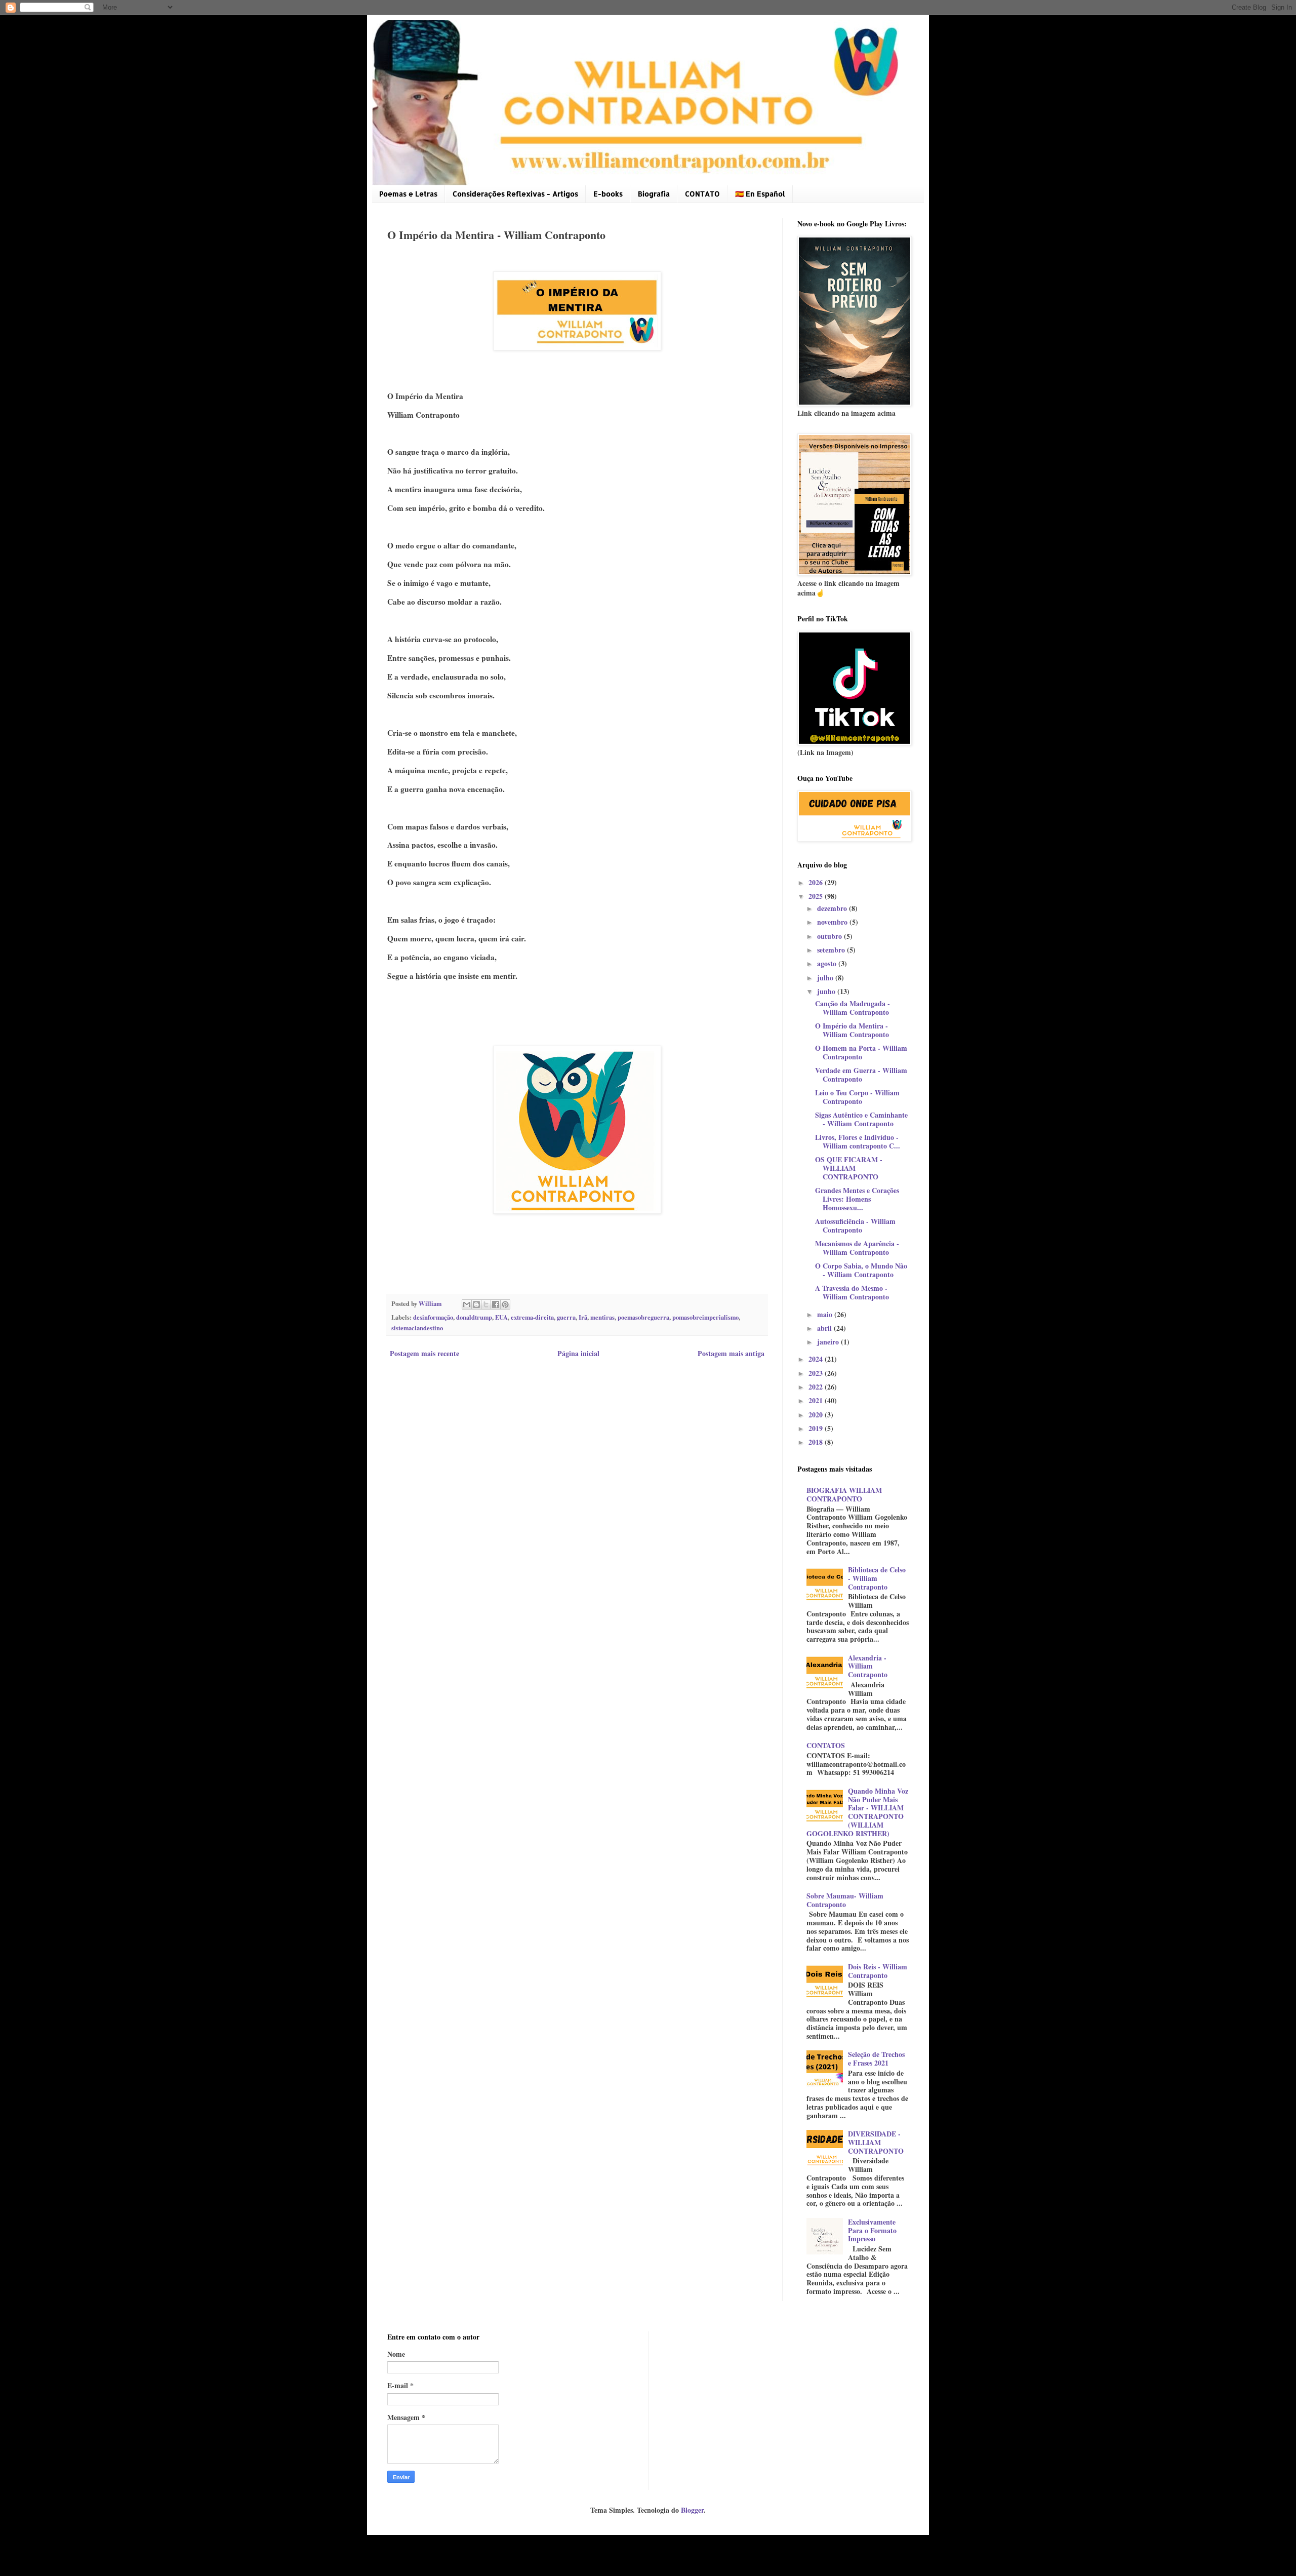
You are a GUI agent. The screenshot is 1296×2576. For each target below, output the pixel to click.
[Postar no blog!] (476, 1304)
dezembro (833, 908)
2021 (817, 1400)
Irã (583, 1317)
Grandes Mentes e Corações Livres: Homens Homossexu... (857, 1199)
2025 (817, 896)
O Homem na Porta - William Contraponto (861, 1052)
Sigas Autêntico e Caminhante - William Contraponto (861, 1119)
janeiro (829, 1342)
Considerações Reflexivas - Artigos (515, 194)
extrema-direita (532, 1317)
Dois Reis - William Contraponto (878, 1971)
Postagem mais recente (424, 1353)
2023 (817, 1373)
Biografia (654, 194)
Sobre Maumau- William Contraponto (845, 1900)
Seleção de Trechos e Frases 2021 (876, 2058)
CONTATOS (826, 1745)
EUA (501, 1317)
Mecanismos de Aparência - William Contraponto (857, 1248)
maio (826, 1314)
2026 (817, 882)
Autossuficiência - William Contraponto (855, 1225)
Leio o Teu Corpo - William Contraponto (857, 1097)
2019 (817, 1428)
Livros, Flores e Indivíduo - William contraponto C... (858, 1141)
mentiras (602, 1317)
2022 (817, 1387)
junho (827, 991)
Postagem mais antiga (731, 1353)
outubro (831, 936)
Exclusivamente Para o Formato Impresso (872, 2230)
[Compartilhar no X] (486, 1304)
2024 (817, 1359)
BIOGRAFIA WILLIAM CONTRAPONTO (844, 1494)
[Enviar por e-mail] (467, 1304)
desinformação (433, 1317)
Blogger (692, 2510)
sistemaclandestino (417, 1328)
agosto (828, 963)
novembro (833, 922)
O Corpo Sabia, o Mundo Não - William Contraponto (861, 1270)
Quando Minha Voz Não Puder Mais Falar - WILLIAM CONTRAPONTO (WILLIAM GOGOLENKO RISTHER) (858, 1812)
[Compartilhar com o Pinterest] (505, 1304)
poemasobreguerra (643, 1317)
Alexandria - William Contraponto (868, 1666)
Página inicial (578, 1353)
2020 (817, 1415)
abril (825, 1328)
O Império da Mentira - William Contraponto (852, 1030)
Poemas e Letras (408, 194)
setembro (832, 950)
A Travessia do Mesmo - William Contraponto (852, 1292)
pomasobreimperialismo (705, 1317)
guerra (566, 1317)
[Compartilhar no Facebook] (496, 1304)
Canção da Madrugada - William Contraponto (853, 1008)
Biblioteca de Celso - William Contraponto (877, 1578)
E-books (608, 194)
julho (826, 978)
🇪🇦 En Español (760, 194)
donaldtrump (474, 1317)
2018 (817, 1442)
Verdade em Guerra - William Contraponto (861, 1075)
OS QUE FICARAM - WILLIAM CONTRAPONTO (849, 1168)
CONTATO (702, 194)
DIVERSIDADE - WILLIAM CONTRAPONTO (876, 2142)
